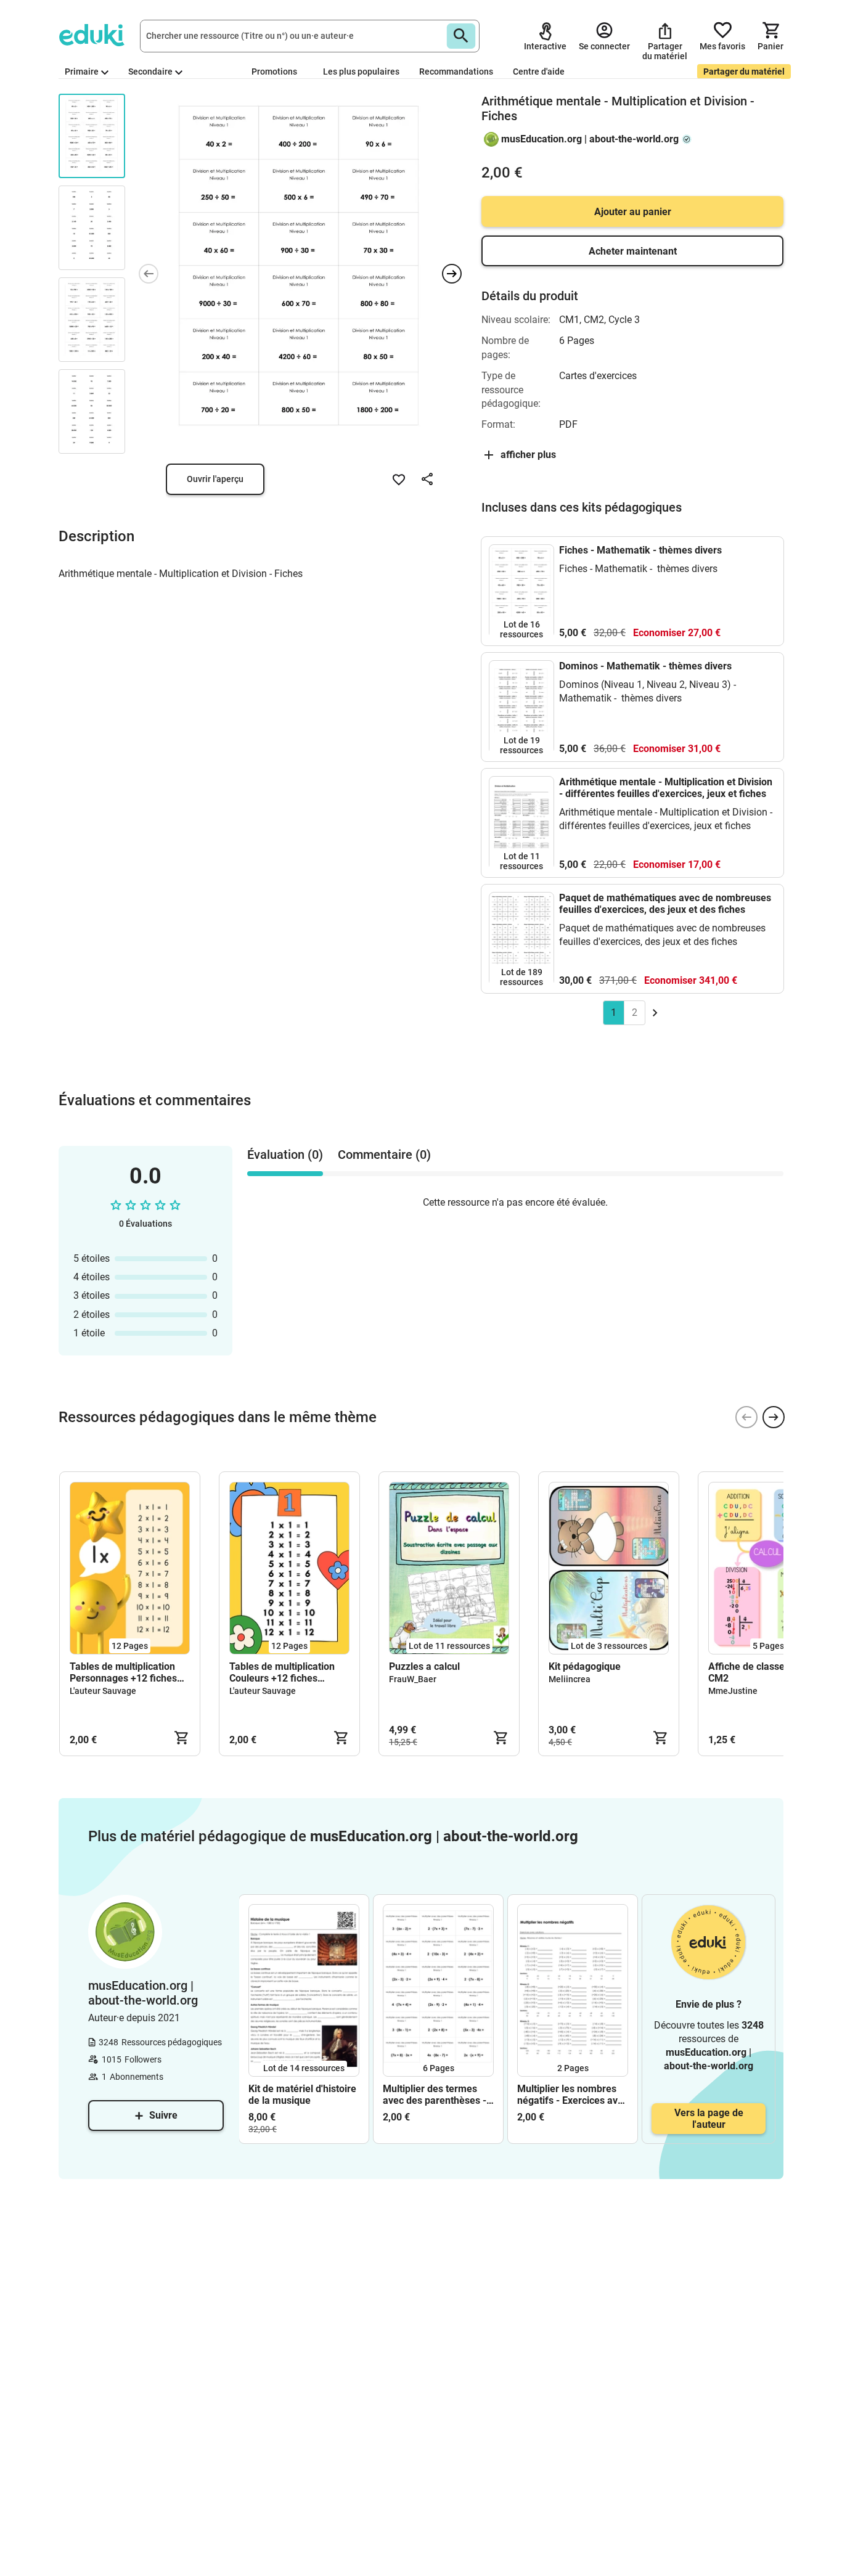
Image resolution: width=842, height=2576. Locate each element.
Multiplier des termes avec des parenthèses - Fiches (435, 2095)
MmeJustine (733, 1691)
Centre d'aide (539, 72)
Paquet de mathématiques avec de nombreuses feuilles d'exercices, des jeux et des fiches (665, 904)
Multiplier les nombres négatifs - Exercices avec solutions (573, 2095)
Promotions (274, 72)
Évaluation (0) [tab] (285, 1155)
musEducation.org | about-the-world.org (590, 139)
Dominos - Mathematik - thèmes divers (645, 666)
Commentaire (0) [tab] (384, 1155)
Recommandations (456, 72)
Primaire (82, 72)
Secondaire (150, 72)
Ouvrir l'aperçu (215, 479)
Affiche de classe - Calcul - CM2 (767, 1672)
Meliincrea (570, 1679)
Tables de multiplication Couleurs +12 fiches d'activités (282, 1672)
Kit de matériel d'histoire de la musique (302, 2095)
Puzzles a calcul (424, 1666)
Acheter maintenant (633, 251)
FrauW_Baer (413, 1679)
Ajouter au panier (633, 212)
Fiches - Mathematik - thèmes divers (640, 550)
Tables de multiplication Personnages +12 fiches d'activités (123, 1672)
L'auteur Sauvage (103, 1691)
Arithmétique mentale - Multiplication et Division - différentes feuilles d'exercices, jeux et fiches (666, 788)
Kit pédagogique (585, 1666)
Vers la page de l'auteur (709, 2119)
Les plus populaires (361, 72)
